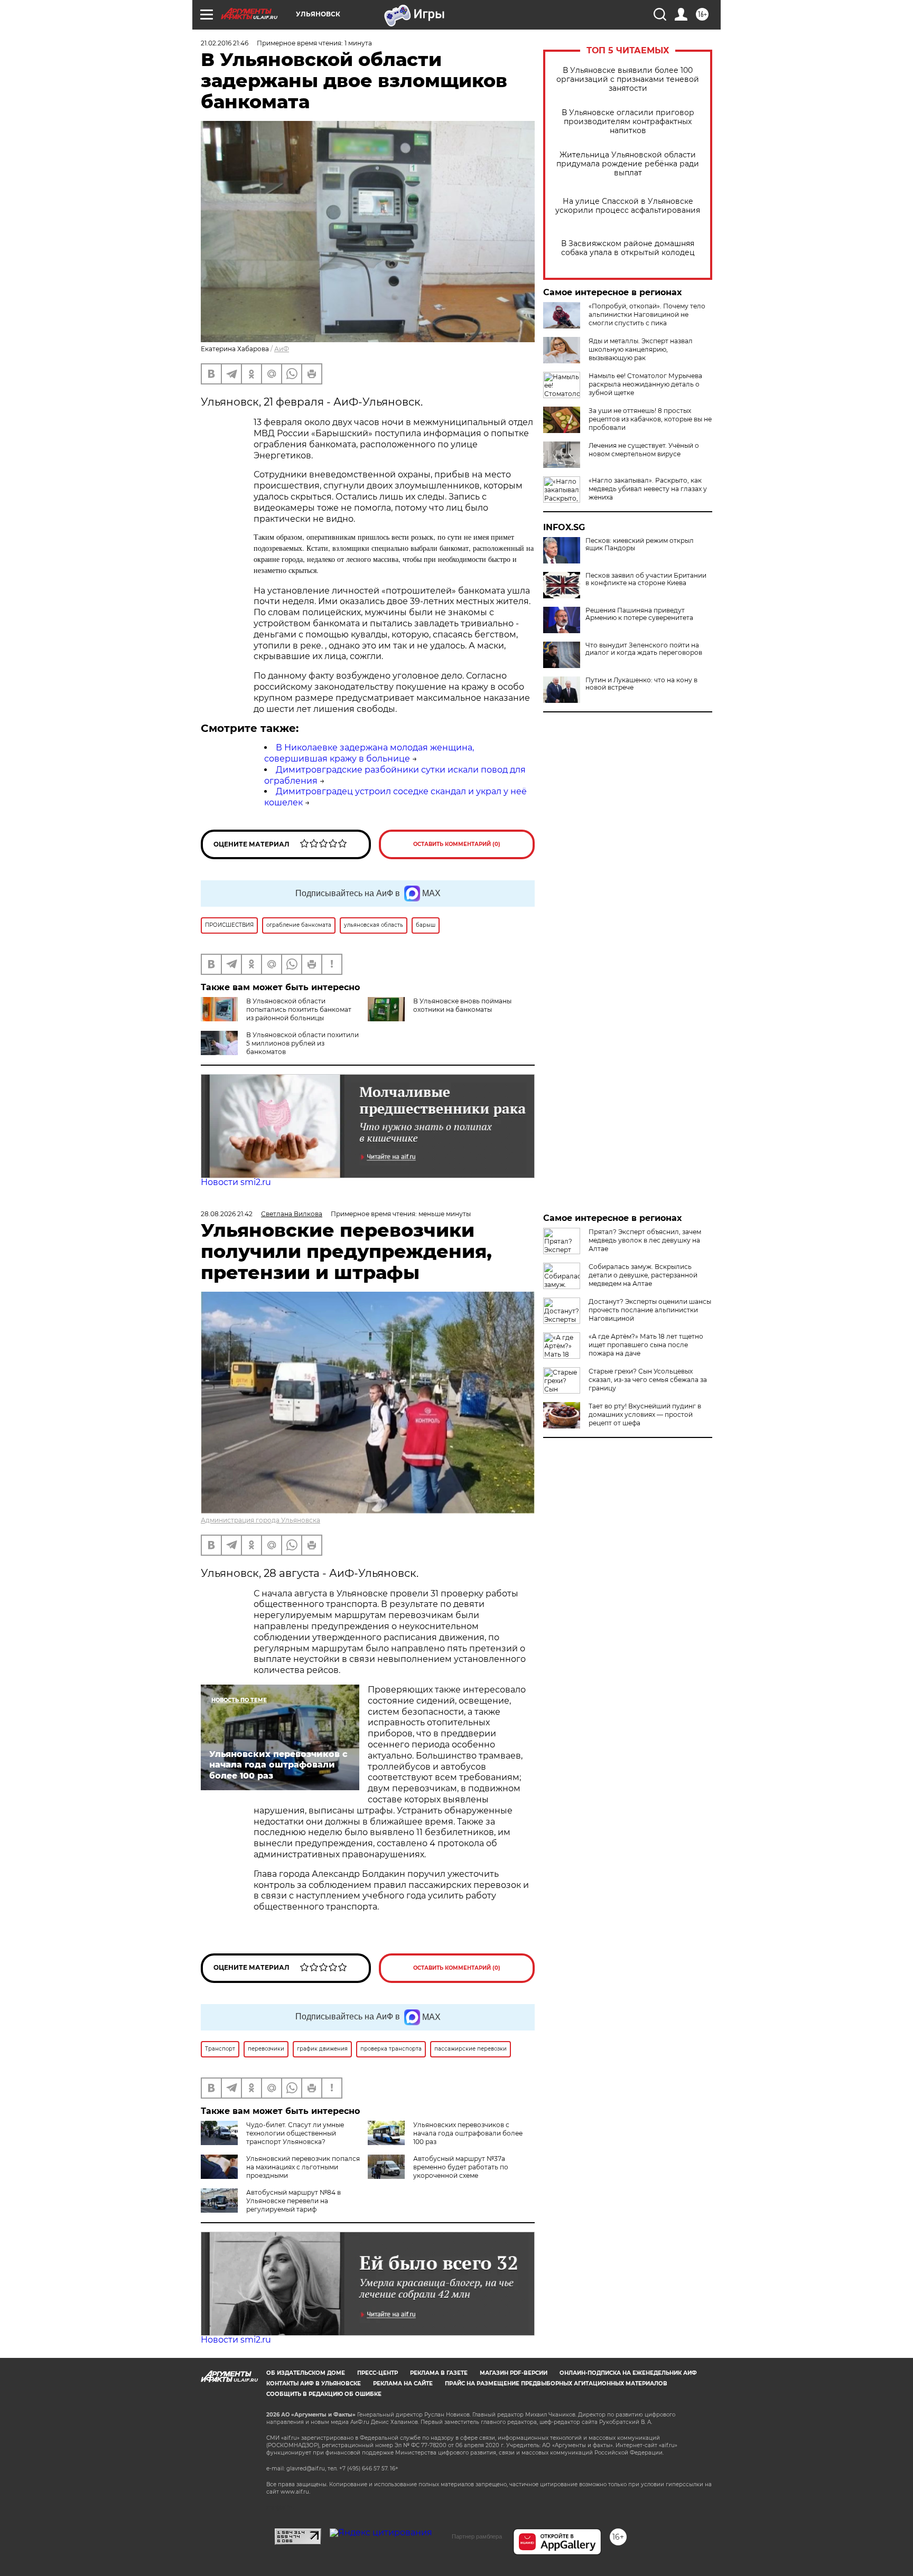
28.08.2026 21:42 (227, 1214)
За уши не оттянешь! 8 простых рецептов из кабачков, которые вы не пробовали (650, 419)
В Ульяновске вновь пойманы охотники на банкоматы (462, 1005)
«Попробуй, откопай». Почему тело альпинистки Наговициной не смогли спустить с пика (647, 314)
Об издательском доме (306, 2373)
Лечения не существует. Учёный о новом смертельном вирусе (644, 450)
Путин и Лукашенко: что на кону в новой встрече (641, 684)
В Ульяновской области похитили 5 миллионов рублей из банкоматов (302, 1043)
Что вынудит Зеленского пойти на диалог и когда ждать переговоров (644, 649)
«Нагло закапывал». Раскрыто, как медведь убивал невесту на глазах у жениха (648, 489)
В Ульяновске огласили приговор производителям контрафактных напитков (628, 122)
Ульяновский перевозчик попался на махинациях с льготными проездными (303, 2167)
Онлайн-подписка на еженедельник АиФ (628, 2373)
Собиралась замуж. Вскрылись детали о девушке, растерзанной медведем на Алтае (643, 1275)
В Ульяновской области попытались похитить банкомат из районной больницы (299, 1009)
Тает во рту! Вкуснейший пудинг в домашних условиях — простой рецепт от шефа (645, 1414)
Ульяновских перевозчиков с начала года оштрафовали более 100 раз (468, 2133)
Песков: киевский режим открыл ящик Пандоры (640, 544)
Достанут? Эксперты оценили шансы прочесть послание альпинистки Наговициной (650, 1310)
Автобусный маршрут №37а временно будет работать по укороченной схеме (461, 2167)
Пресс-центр (378, 2373)
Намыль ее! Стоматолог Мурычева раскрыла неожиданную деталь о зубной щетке (645, 384)
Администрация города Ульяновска (260, 1520)
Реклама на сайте (403, 2384)
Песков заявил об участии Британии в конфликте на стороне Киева (646, 579)
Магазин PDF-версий (514, 2373)
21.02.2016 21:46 (225, 43)
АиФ (282, 349)
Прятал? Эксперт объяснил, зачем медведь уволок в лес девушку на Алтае (645, 1240)
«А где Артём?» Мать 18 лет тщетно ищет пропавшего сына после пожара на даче (646, 1345)
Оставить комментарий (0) (457, 844)
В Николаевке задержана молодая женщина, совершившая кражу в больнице (369, 753)
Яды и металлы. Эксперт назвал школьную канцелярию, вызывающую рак (641, 349)
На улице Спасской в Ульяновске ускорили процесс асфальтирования (628, 206)
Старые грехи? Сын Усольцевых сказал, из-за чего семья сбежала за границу (648, 1380)
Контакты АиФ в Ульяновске (314, 2384)
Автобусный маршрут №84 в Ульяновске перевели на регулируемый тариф (294, 2201)
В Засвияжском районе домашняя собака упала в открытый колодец (628, 248)
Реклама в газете (439, 2373)
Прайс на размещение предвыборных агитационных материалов (556, 2384)
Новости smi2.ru (236, 1182)
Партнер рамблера (477, 2536)
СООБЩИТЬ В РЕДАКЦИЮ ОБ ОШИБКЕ (324, 2394)
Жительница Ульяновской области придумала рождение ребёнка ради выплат (628, 164)
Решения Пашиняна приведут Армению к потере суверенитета (639, 614)
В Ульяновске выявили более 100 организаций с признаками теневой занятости (628, 79)
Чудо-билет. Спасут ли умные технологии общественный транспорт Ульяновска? (295, 2133)
